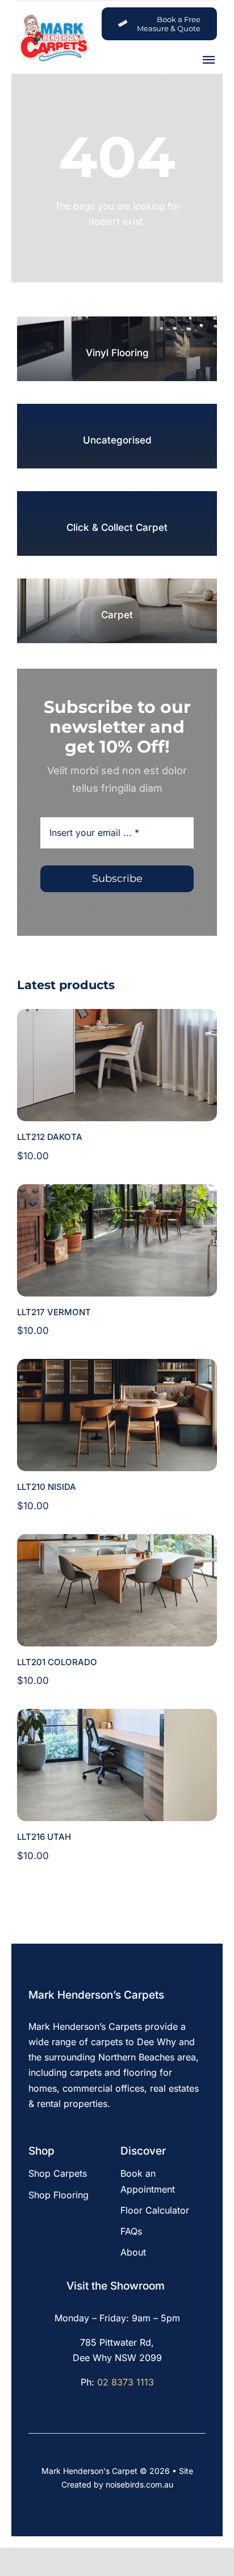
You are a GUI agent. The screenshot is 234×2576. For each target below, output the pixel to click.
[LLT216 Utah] (117, 1716)
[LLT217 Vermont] (117, 1192)
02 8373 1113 (126, 2382)
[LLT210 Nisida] (117, 1366)
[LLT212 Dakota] (117, 1016)
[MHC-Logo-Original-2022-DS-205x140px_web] (54, 17)
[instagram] (51, 2133)
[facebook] (32, 2133)
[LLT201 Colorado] (117, 1542)
